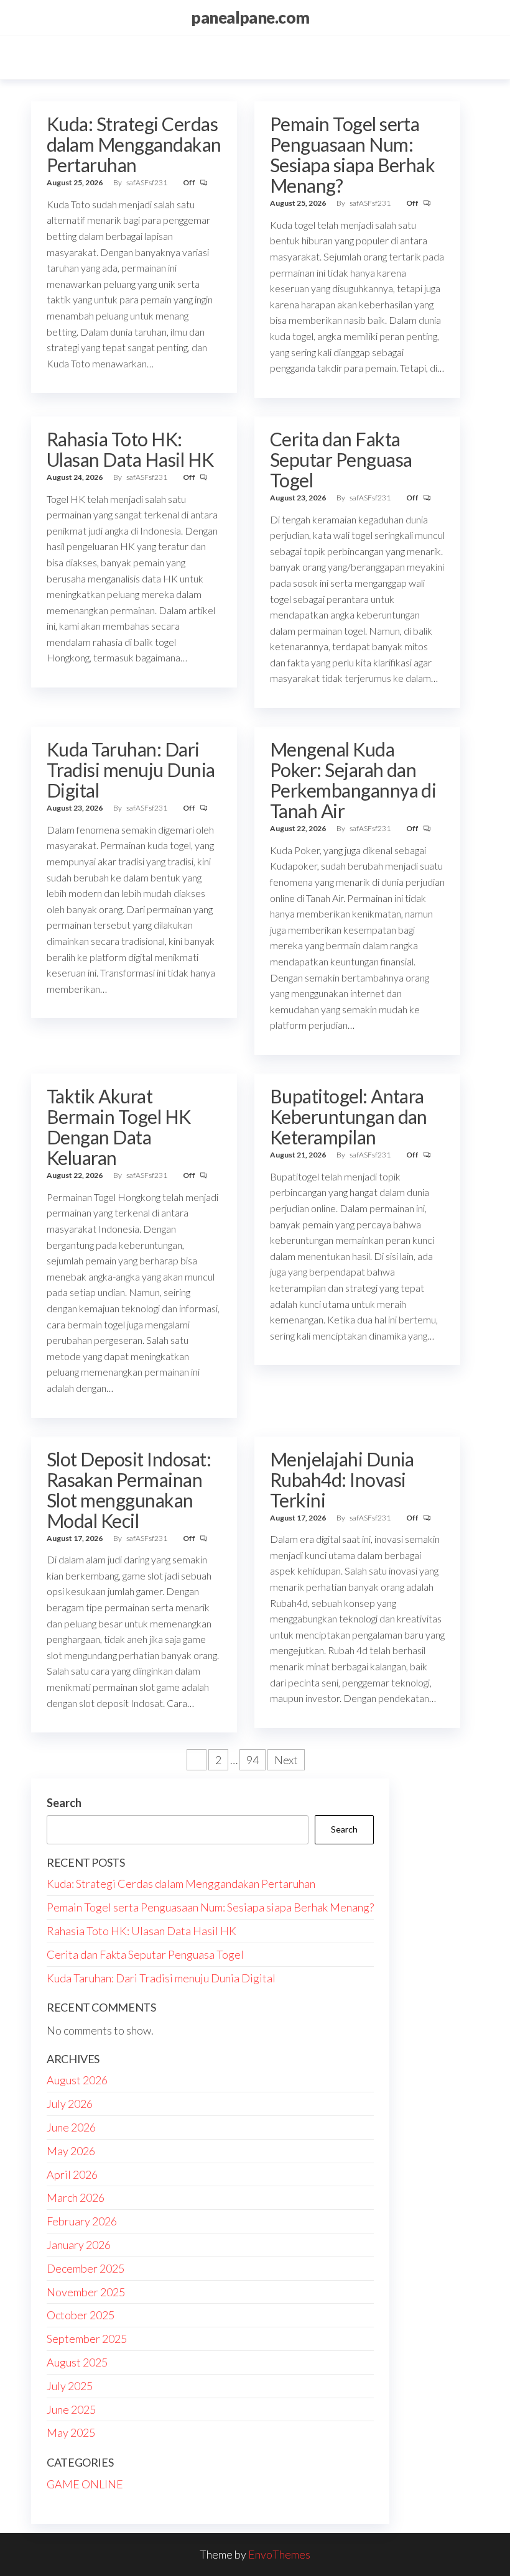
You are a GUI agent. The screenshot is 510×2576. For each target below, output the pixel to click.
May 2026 (71, 2151)
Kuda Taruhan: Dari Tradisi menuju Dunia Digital (131, 770)
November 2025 (86, 2292)
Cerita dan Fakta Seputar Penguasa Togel (341, 459)
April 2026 (72, 2174)
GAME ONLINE (85, 2484)
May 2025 (71, 2432)
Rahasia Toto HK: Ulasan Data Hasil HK (130, 449)
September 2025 (87, 2339)
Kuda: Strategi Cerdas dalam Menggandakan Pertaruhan (134, 144)
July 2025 (70, 2386)
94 (253, 1760)
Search (64, 1803)
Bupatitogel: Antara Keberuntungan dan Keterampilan (349, 1116)
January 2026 (79, 2245)
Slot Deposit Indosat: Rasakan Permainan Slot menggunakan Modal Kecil (129, 1490)
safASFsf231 (147, 182)
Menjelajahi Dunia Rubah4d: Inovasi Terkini (342, 1479)
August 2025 (77, 2362)
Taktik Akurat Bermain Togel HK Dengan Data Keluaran (119, 1127)
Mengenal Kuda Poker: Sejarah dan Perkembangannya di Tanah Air (353, 780)
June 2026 (71, 2127)
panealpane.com (250, 17)
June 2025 (71, 2409)
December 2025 (86, 2268)
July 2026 (70, 2104)
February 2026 (82, 2221)
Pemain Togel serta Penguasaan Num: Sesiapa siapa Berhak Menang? (353, 154)
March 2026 (76, 2197)
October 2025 (81, 2315)
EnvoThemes (279, 2554)
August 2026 (77, 2080)
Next (286, 1760)
